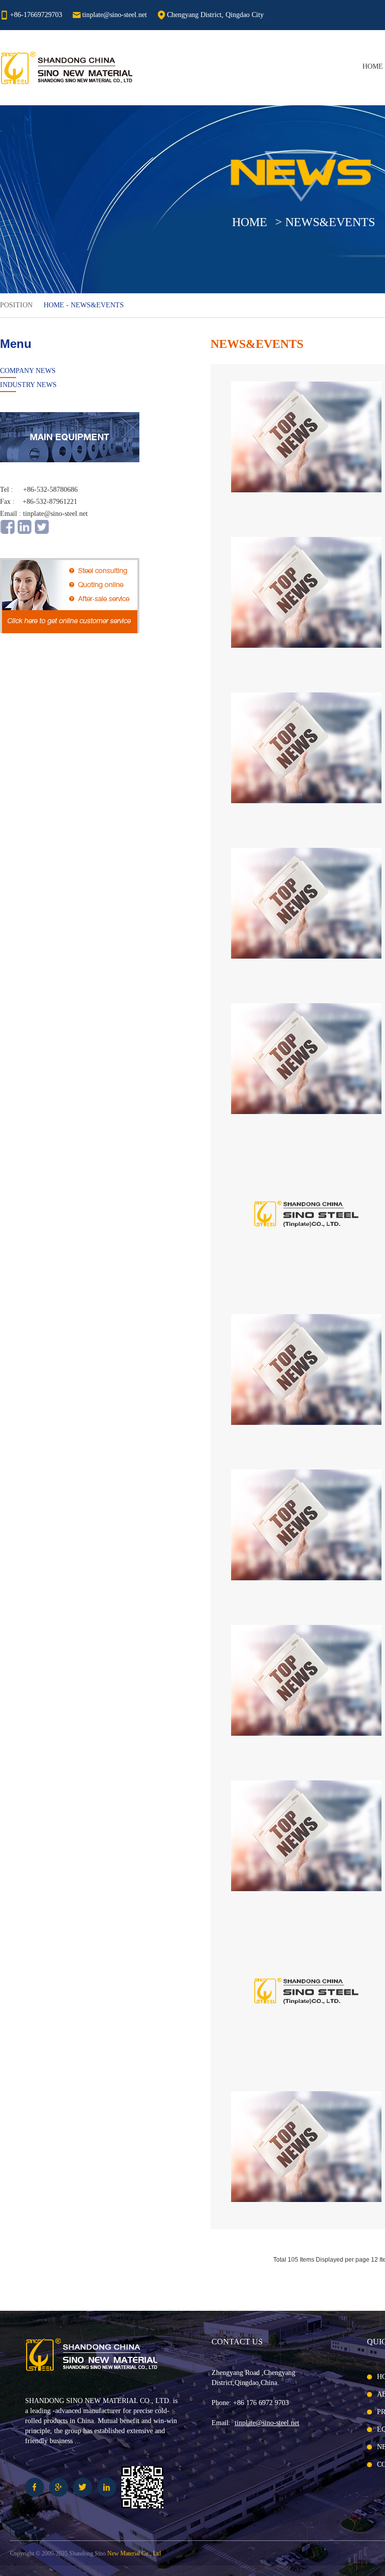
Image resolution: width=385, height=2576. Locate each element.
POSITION (16, 305)
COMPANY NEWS (28, 371)
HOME (373, 66)
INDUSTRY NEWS (28, 385)
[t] (42, 532)
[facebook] (8, 532)
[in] (25, 532)
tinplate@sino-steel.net (115, 15)
